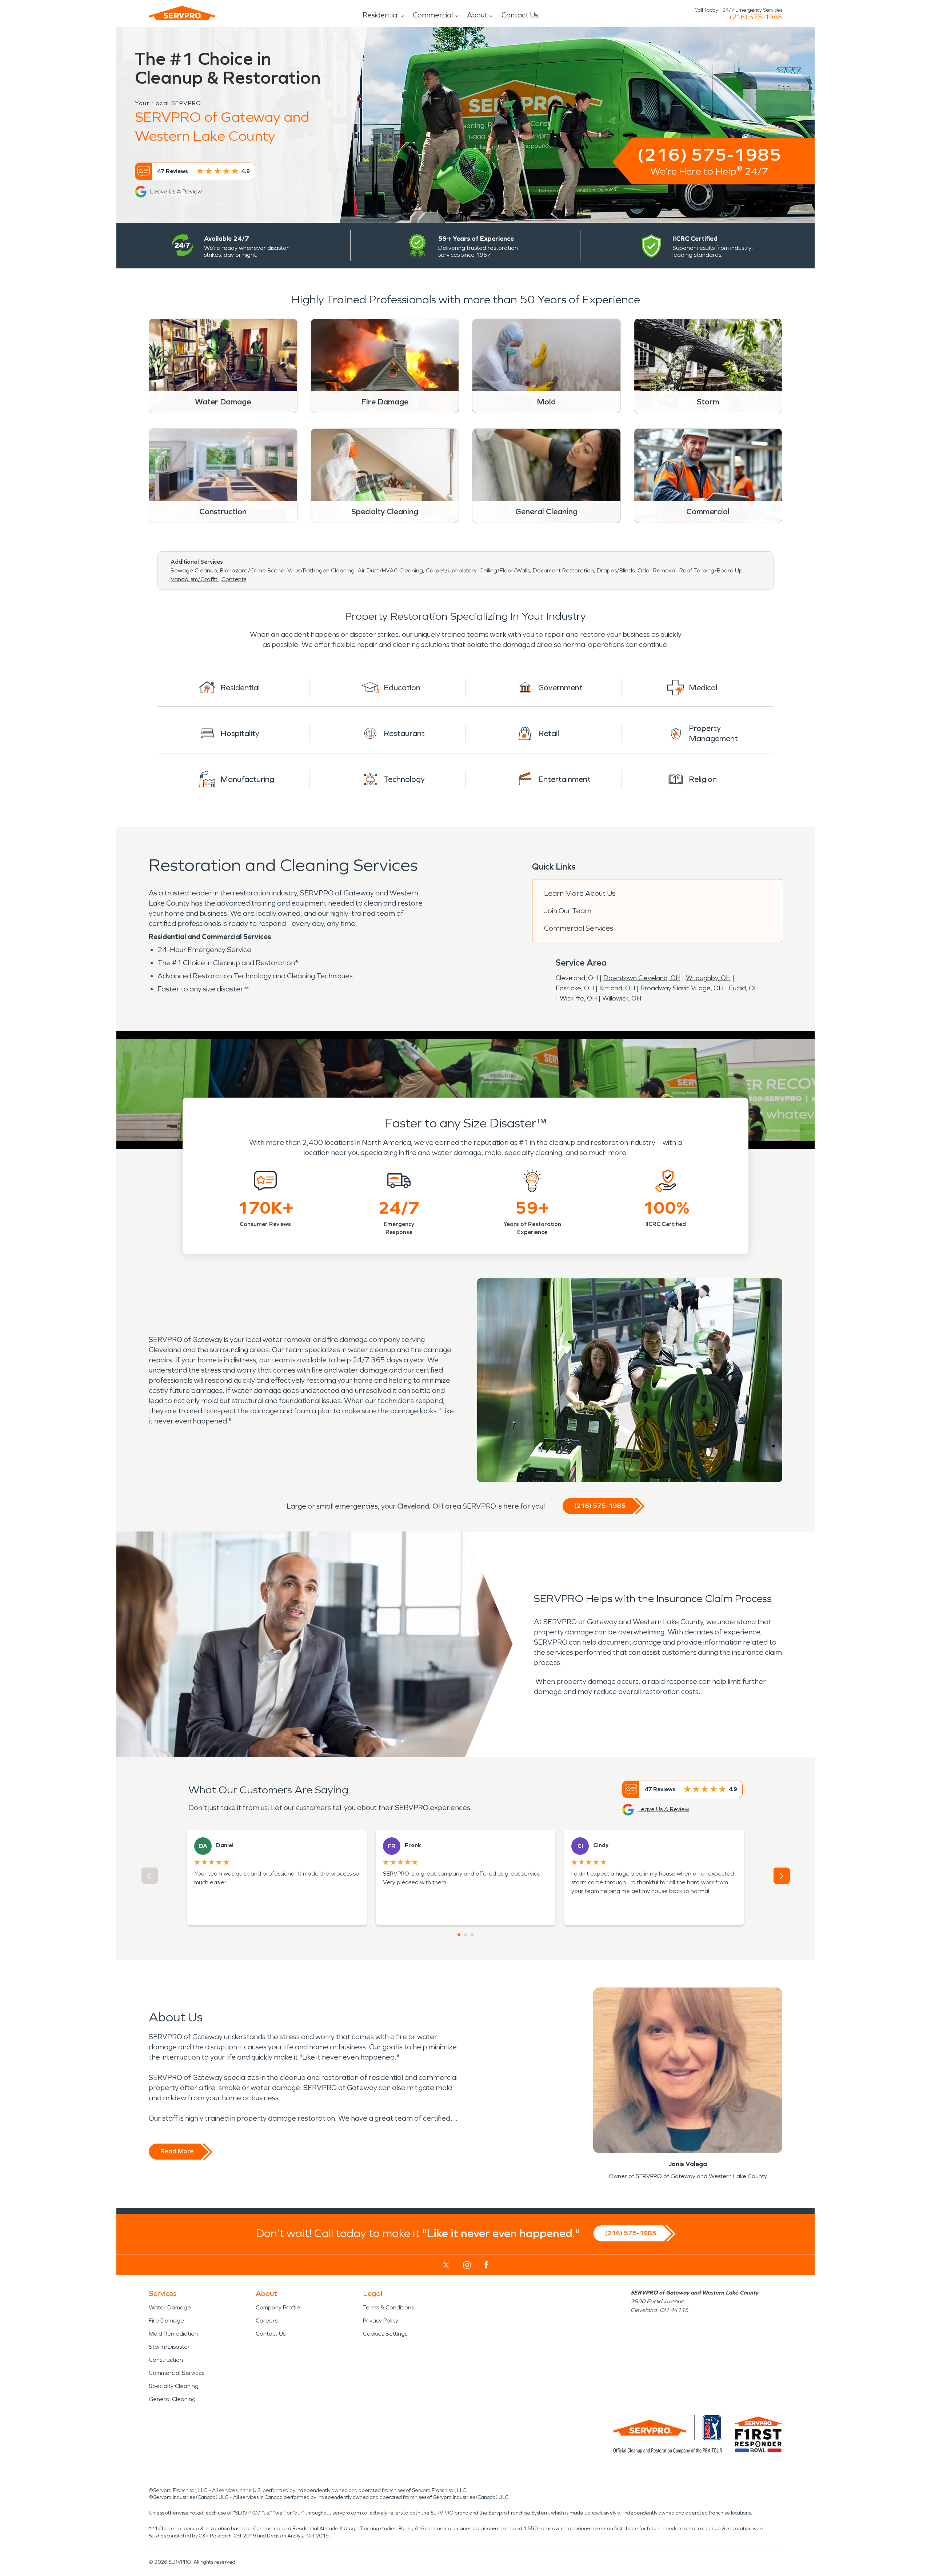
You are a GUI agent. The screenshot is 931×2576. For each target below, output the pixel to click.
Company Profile (278, 2307)
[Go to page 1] (459, 1935)
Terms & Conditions (388, 2307)
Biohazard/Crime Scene (252, 570)
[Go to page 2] (465, 1935)
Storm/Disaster (169, 2347)
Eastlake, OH (575, 988)
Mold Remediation (173, 2334)
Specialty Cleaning (174, 2386)
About (477, 15)
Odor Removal (657, 570)
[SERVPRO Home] (182, 13)
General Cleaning (172, 2399)
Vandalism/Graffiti (195, 579)
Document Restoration (563, 570)
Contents (234, 579)
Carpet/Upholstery (451, 570)
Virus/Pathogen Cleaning (321, 570)
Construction (166, 2360)
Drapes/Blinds (616, 570)
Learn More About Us (580, 893)
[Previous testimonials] (150, 1876)
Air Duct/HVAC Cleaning (390, 570)
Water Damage (170, 2307)
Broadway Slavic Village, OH (682, 988)
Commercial (433, 15)
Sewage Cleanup (194, 570)
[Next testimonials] (782, 1876)
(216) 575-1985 (756, 17)
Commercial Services (579, 928)
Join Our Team (568, 911)
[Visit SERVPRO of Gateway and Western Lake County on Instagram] (467, 2265)
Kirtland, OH (617, 988)
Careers (267, 2321)
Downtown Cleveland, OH (642, 978)
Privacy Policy (381, 2321)
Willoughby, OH (708, 978)
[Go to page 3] (472, 1935)
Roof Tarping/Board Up (711, 570)
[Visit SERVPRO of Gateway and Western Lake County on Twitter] (446, 2265)
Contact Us (520, 15)
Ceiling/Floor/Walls (505, 570)
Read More (177, 2151)
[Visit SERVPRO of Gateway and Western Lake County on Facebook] (486, 2265)
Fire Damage (166, 2321)
